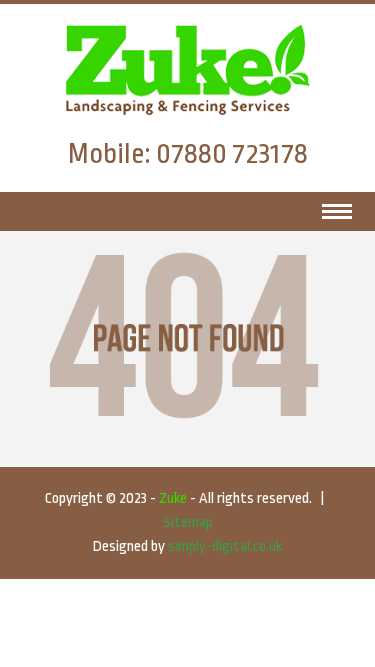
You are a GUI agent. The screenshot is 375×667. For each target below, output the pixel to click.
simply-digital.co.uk (225, 546)
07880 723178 (232, 154)
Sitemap (188, 522)
